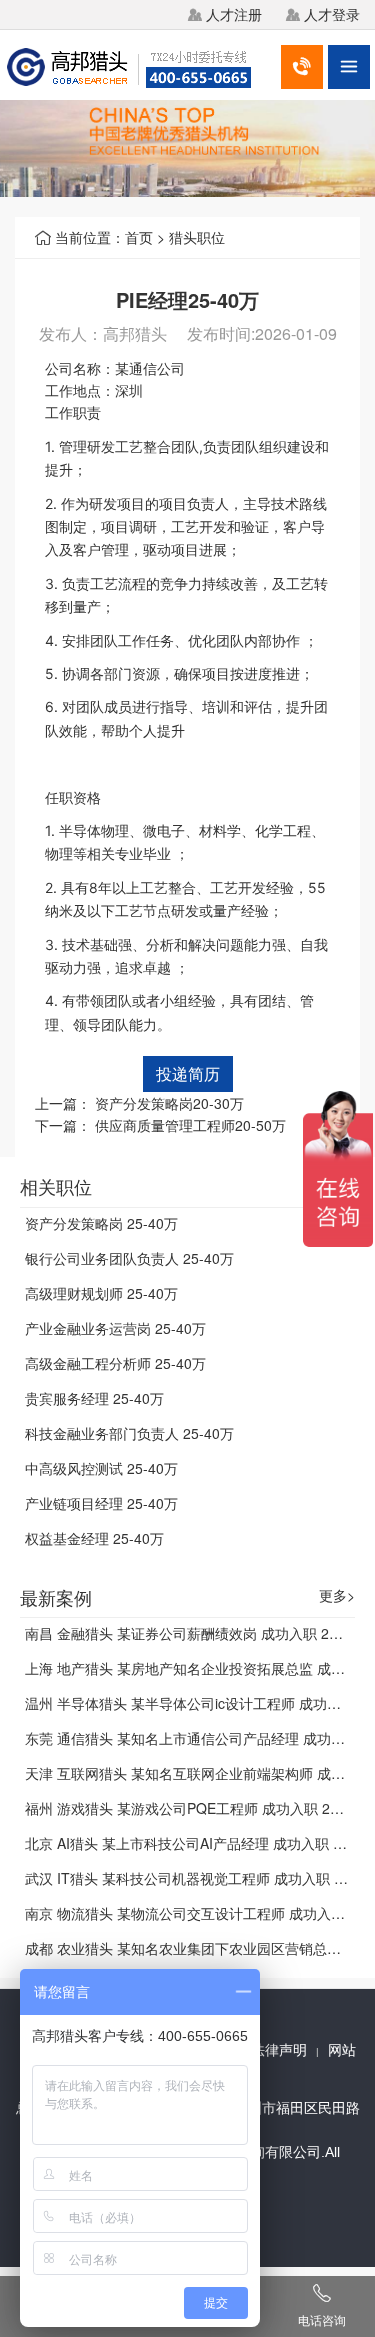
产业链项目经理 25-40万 (101, 1503)
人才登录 (332, 14)
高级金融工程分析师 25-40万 (115, 1363)
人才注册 (234, 14)
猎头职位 (197, 237)
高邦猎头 (135, 333)
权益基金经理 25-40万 (94, 1538)
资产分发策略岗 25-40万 (101, 1223)
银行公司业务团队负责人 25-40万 (129, 1258)
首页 (139, 237)
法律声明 (279, 2050)
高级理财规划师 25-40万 (101, 1293)
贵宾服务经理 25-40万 (94, 1398)
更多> (337, 1595)
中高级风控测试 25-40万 (101, 1468)
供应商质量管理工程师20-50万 (190, 1125)
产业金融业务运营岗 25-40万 (115, 1328)
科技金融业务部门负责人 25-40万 (129, 1433)
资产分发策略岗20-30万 (169, 1103)
